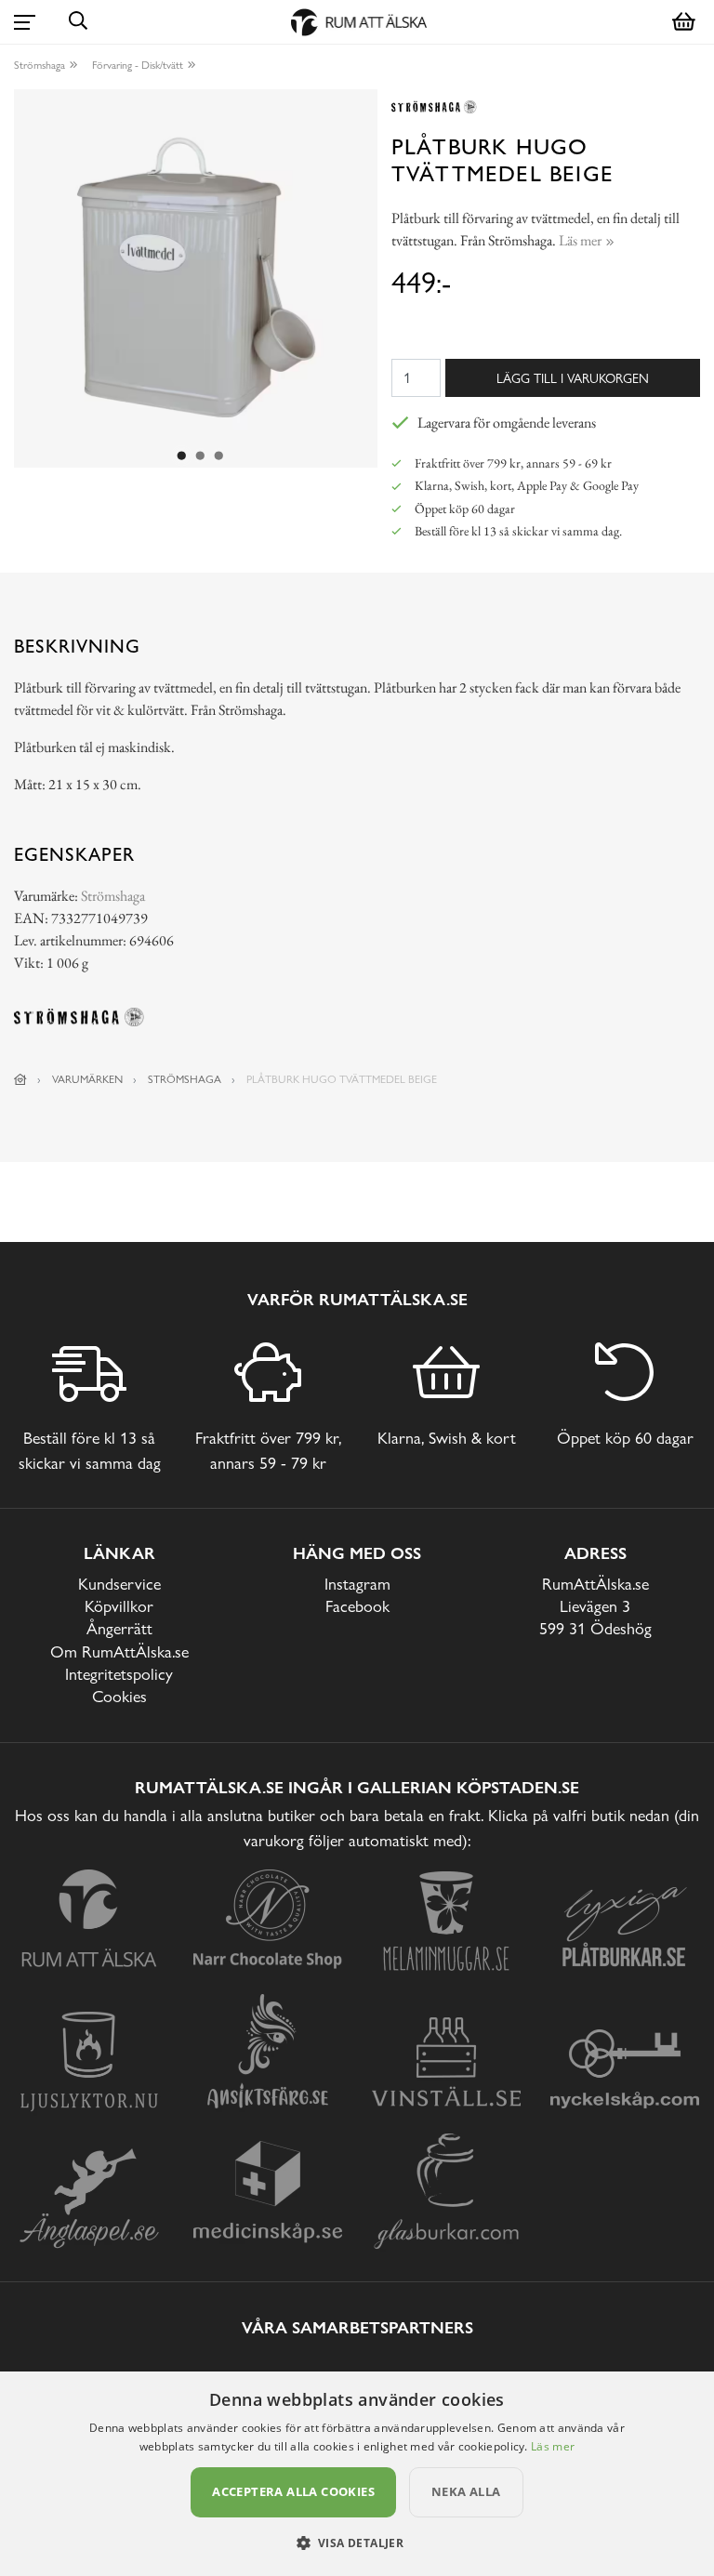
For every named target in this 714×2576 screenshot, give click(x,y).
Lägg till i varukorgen (573, 378)
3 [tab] (219, 456)
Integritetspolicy (119, 1674)
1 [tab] (182, 456)
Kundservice (119, 1584)
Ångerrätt (119, 1628)
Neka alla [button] (466, 2491)
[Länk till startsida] (20, 1079)
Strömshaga (40, 65)
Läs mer (553, 2446)
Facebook (357, 1606)
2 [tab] (201, 456)
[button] (357, 2543)
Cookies (119, 1696)
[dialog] (357, 2474)
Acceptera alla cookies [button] (293, 2491)
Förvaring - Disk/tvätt (138, 65)
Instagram (357, 1584)
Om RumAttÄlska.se (119, 1651)
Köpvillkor (119, 1606)
